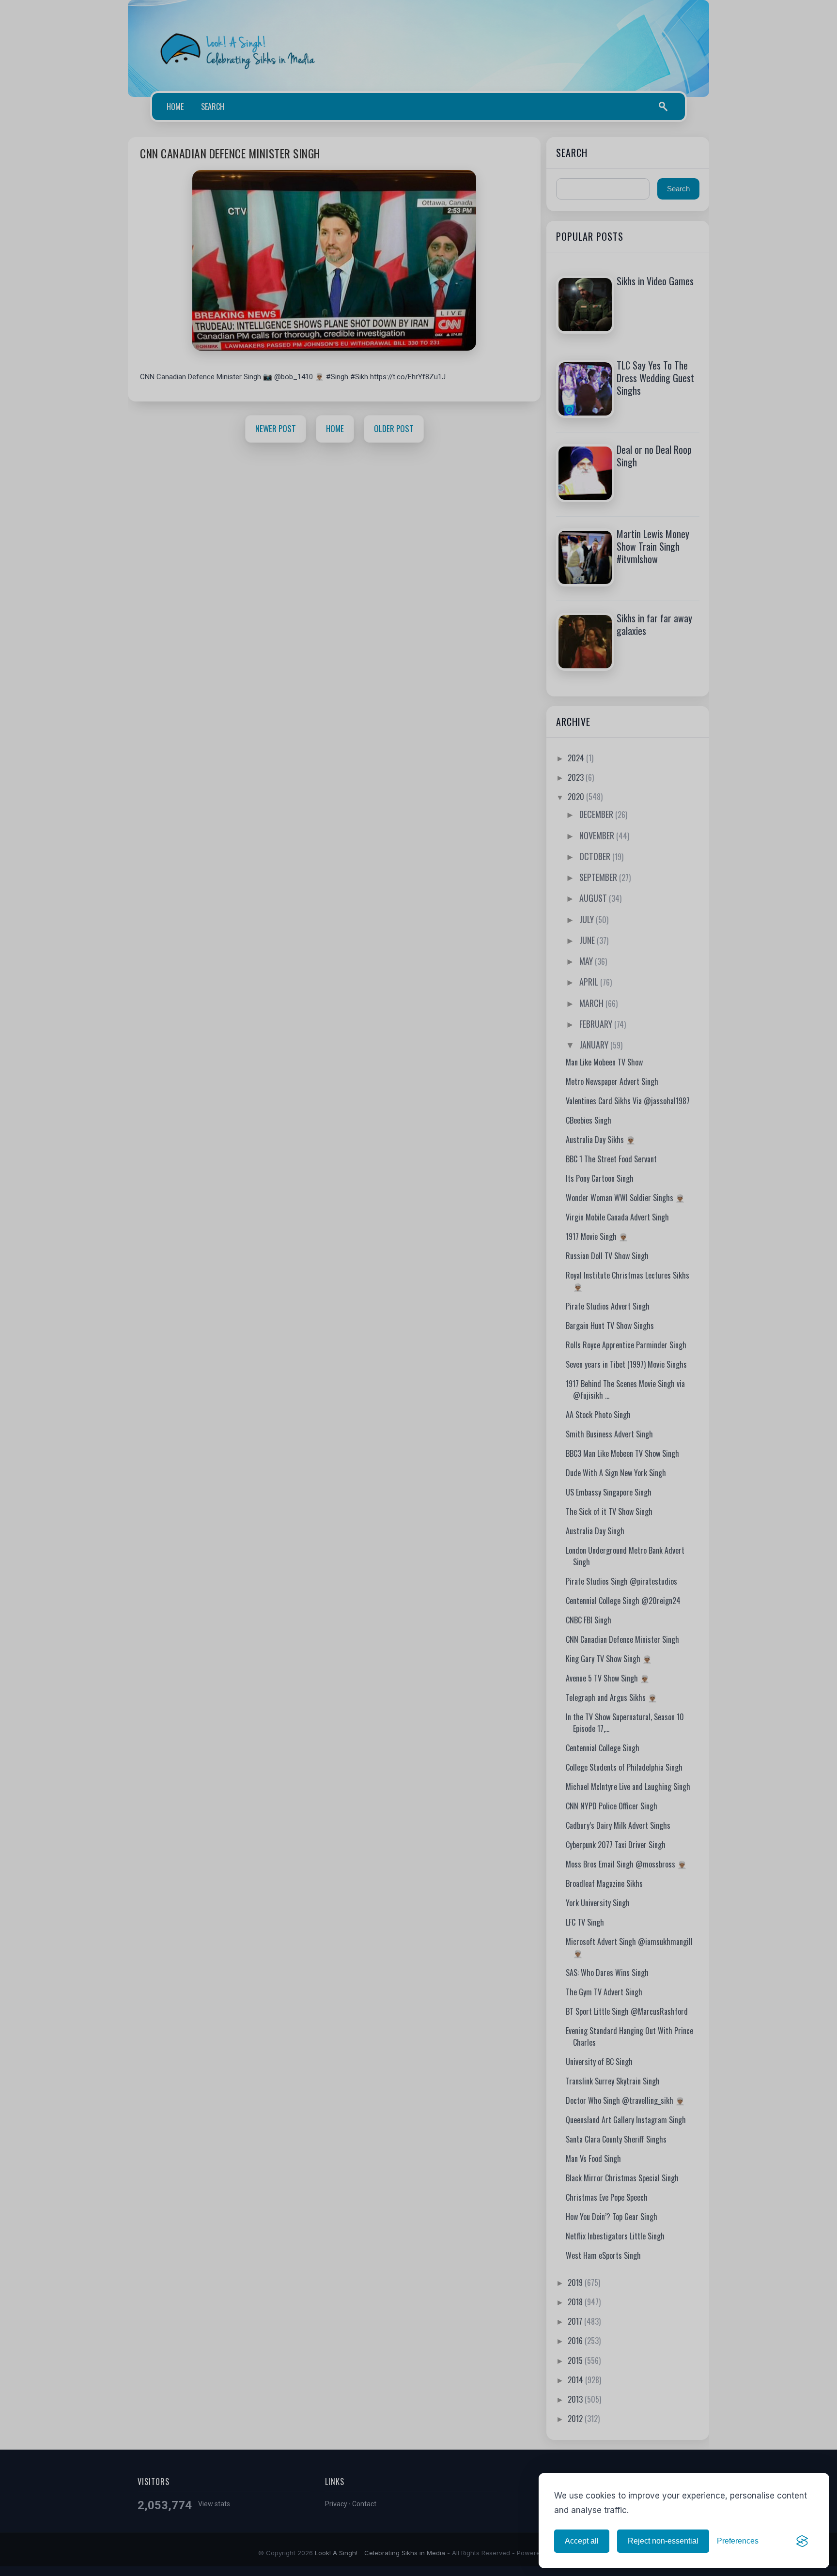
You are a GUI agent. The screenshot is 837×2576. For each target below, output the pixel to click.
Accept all (582, 2541)
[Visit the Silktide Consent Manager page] (802, 2541)
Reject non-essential (663, 2541)
